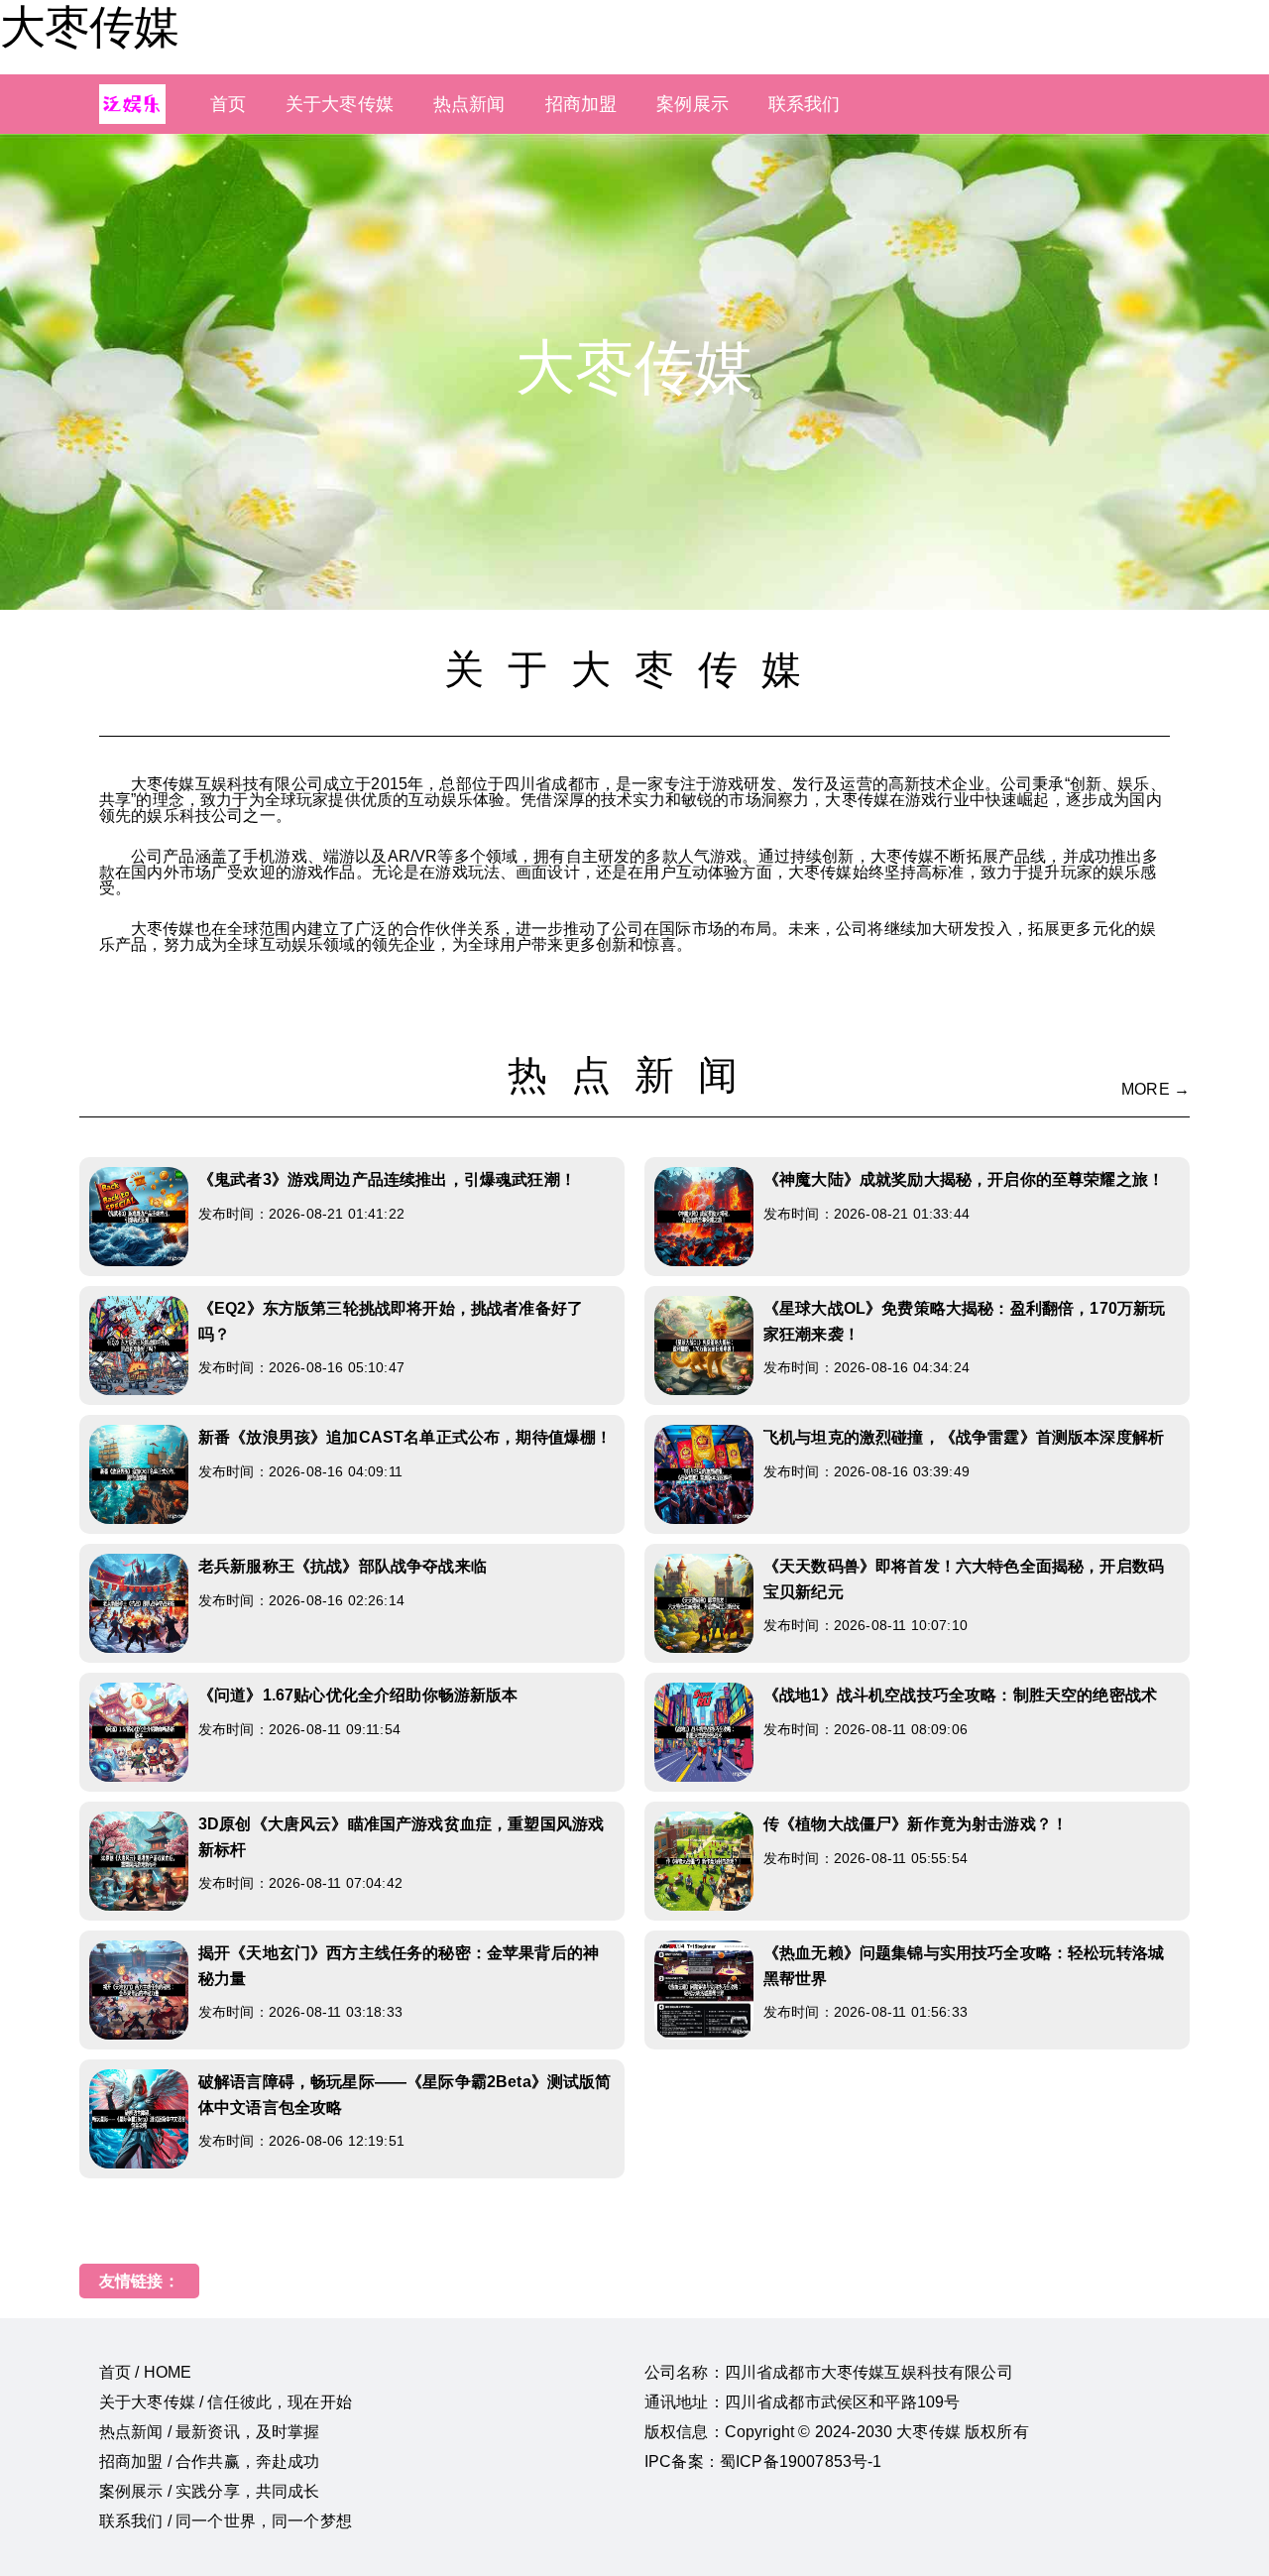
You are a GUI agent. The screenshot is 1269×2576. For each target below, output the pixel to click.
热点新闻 (469, 104)
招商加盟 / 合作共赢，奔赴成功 (210, 2461)
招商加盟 (581, 104)
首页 (228, 104)
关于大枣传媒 (340, 104)
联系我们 (805, 104)
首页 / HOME (145, 2372)
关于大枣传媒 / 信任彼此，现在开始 (226, 2402)
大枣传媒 (89, 27)
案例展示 (692, 104)
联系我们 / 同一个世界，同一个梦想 (226, 2521)
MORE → (1155, 1089)
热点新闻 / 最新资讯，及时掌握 (210, 2432)
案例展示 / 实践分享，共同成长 (210, 2491)
